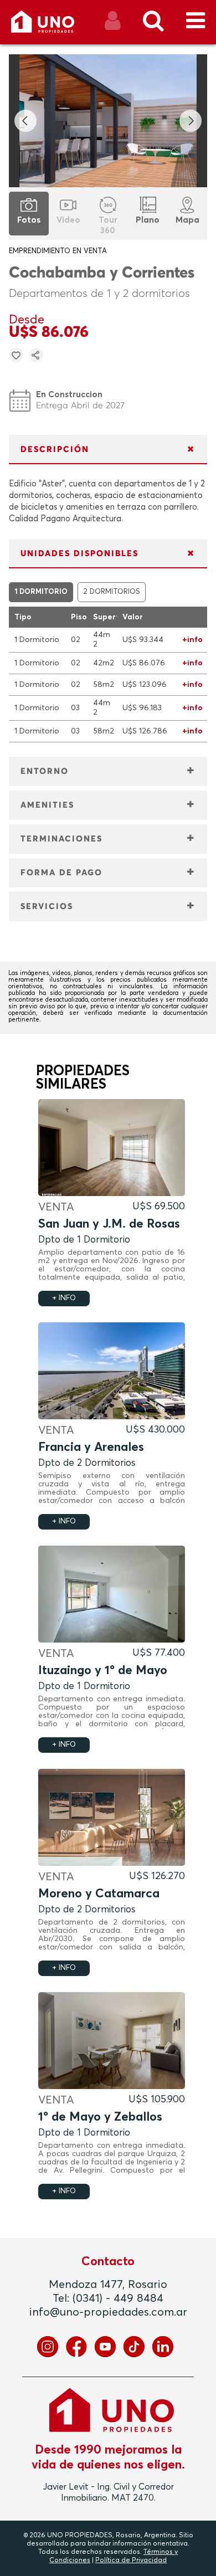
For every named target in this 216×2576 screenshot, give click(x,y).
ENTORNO (45, 771)
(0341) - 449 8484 (118, 2298)
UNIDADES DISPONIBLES (79, 554)
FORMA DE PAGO (61, 873)
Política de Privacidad (131, 2560)
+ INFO (64, 1298)
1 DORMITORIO (41, 592)
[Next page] (191, 121)
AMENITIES (47, 805)
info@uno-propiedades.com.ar (108, 2312)
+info (192, 640)
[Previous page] (25, 121)
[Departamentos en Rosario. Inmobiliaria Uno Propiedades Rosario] (55, 26)
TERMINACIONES (61, 839)
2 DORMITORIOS (112, 592)
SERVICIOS (47, 907)
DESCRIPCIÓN (55, 450)
